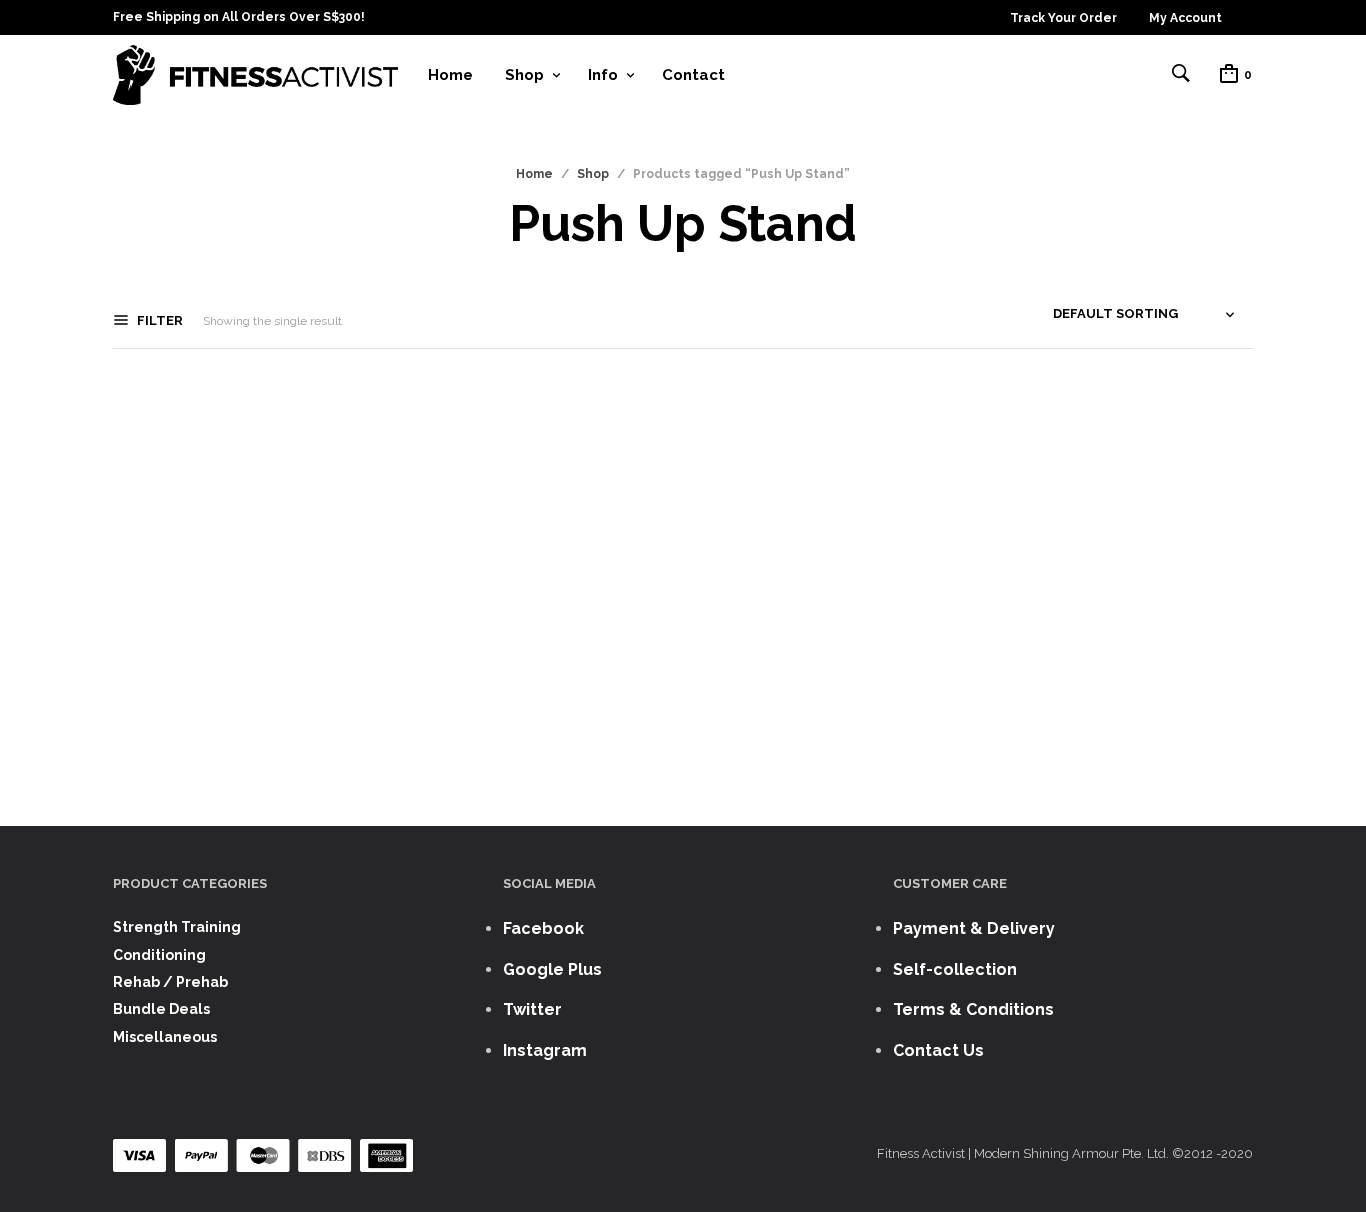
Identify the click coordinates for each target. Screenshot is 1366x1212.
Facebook (543, 928)
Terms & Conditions (973, 1009)
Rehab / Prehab (170, 982)
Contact (693, 75)
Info (603, 75)
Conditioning (159, 955)
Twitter (532, 1009)
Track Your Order (1063, 18)
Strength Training (177, 927)
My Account (1185, 18)
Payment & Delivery (974, 928)
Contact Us (938, 1050)
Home (450, 75)
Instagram (545, 1050)
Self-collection (955, 969)
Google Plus (552, 969)
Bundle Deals (161, 1009)
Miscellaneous (165, 1037)
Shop (524, 75)
